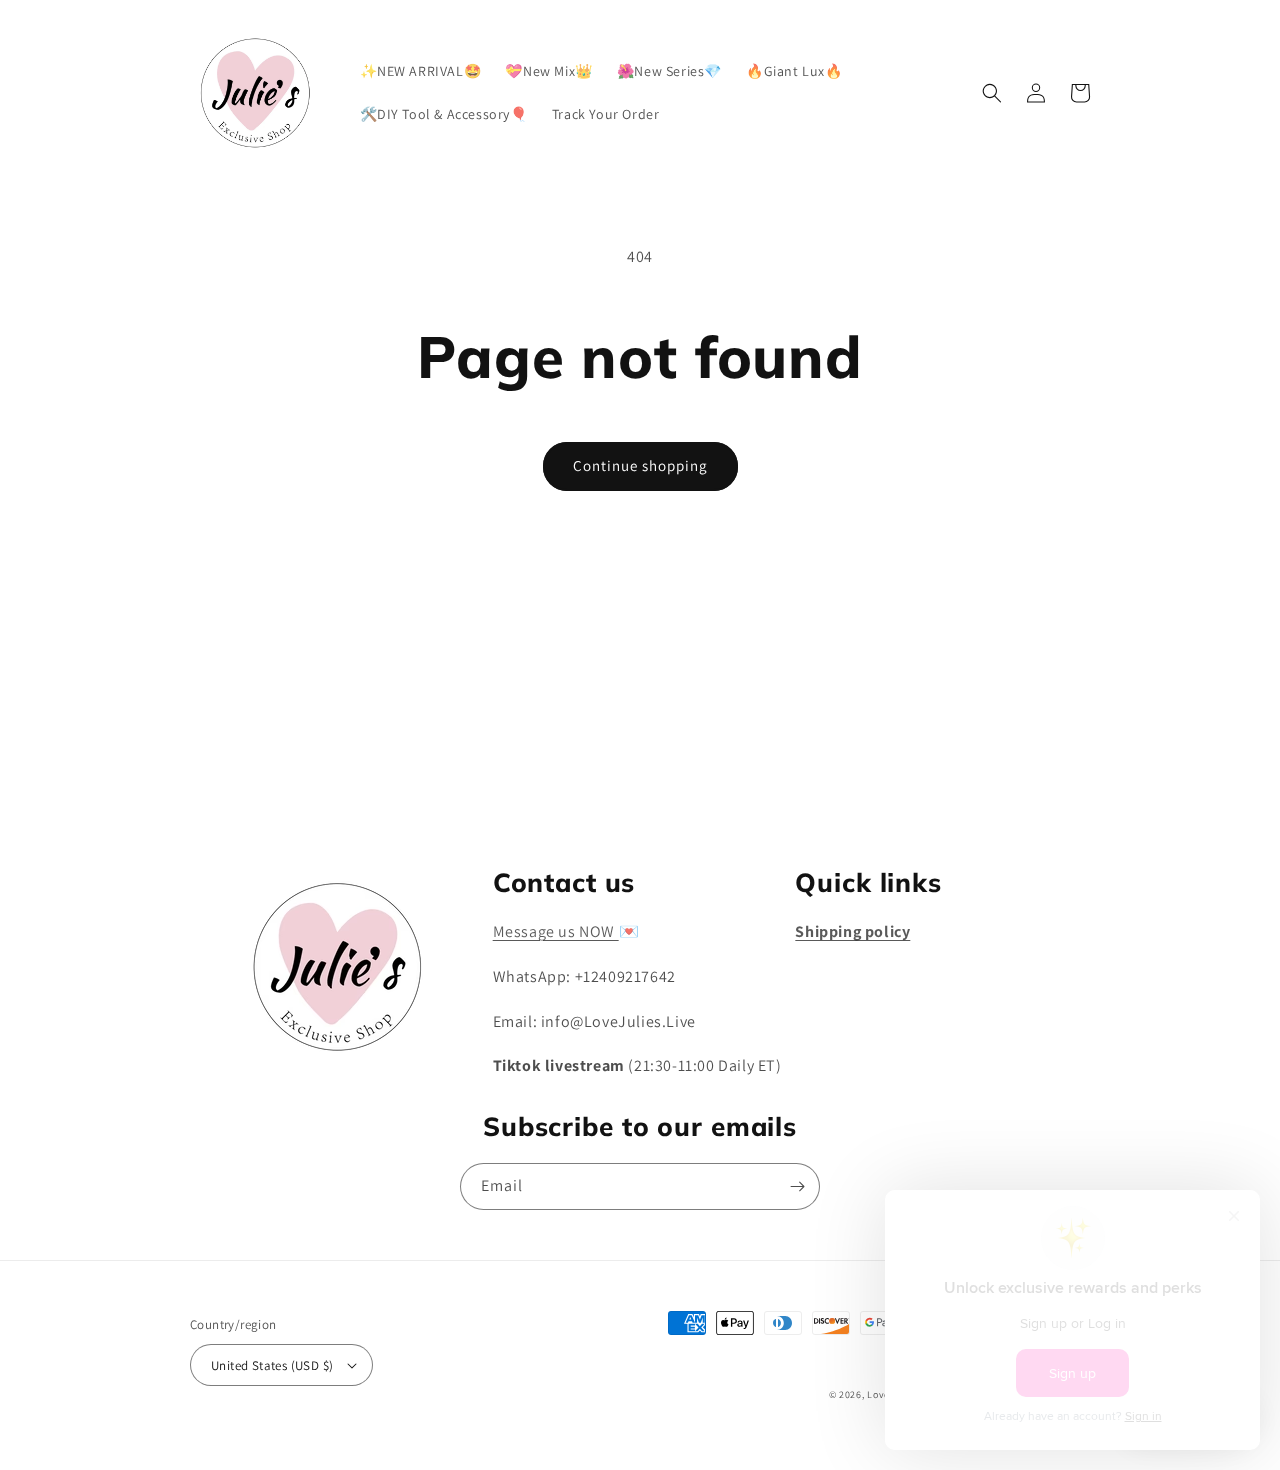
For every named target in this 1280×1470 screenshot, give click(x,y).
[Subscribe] (797, 783)
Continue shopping (640, 465)
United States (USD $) (272, 1365)
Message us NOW (556, 931)
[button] (992, 93)
